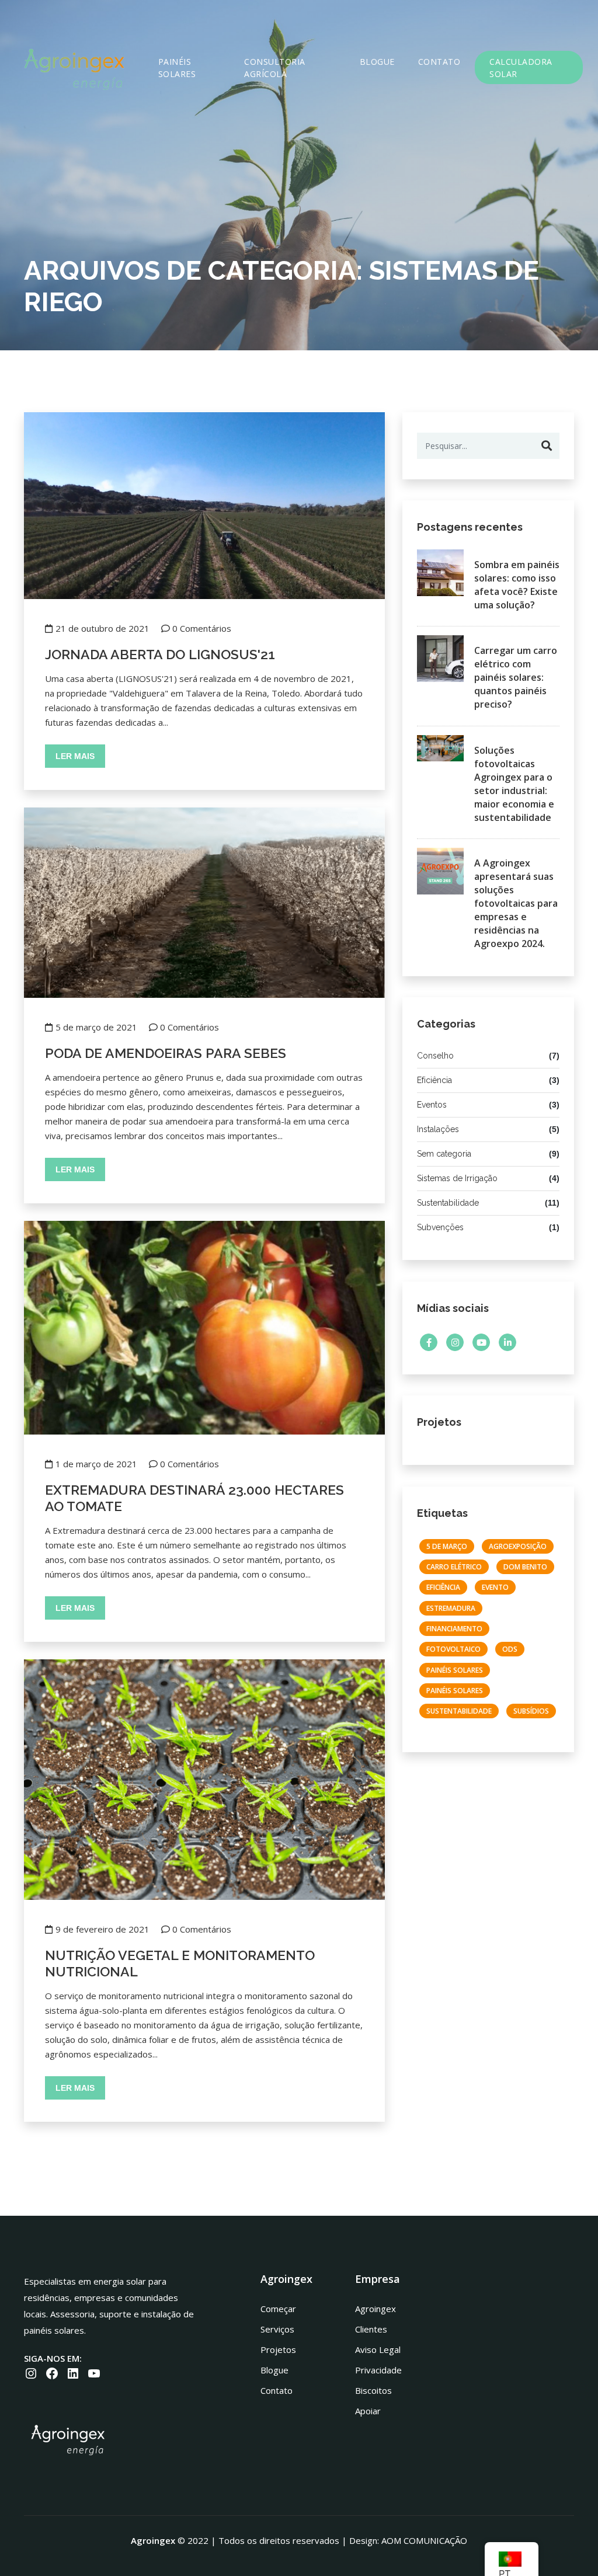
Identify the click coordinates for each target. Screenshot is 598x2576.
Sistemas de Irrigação (457, 1178)
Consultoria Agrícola (275, 68)
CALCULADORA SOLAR (521, 68)
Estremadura (451, 1608)
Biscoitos (373, 2390)
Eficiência (434, 1080)
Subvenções (440, 1227)
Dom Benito (525, 1567)
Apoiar (368, 2411)
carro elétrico (454, 1567)
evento (495, 1587)
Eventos (432, 1105)
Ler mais (75, 756)
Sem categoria (444, 1154)
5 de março (447, 1546)
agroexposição (518, 1546)
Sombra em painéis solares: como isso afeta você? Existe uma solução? (517, 585)
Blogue (377, 62)
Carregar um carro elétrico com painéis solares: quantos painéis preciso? (516, 677)
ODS (510, 1649)
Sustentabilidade (448, 1203)
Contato (439, 62)
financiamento (454, 1629)
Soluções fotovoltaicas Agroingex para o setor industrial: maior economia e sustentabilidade (514, 784)
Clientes (371, 2329)
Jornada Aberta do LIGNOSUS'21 (160, 654)
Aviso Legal (378, 2349)
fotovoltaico (453, 1649)
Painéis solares (177, 68)
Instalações (438, 1129)
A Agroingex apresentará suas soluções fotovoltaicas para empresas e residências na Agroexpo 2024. (516, 903)
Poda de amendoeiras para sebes (166, 1053)
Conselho (435, 1056)
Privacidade (378, 2370)
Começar (278, 2309)
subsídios (531, 1711)
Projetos (278, 2349)
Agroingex (376, 2309)
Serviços (277, 2329)
